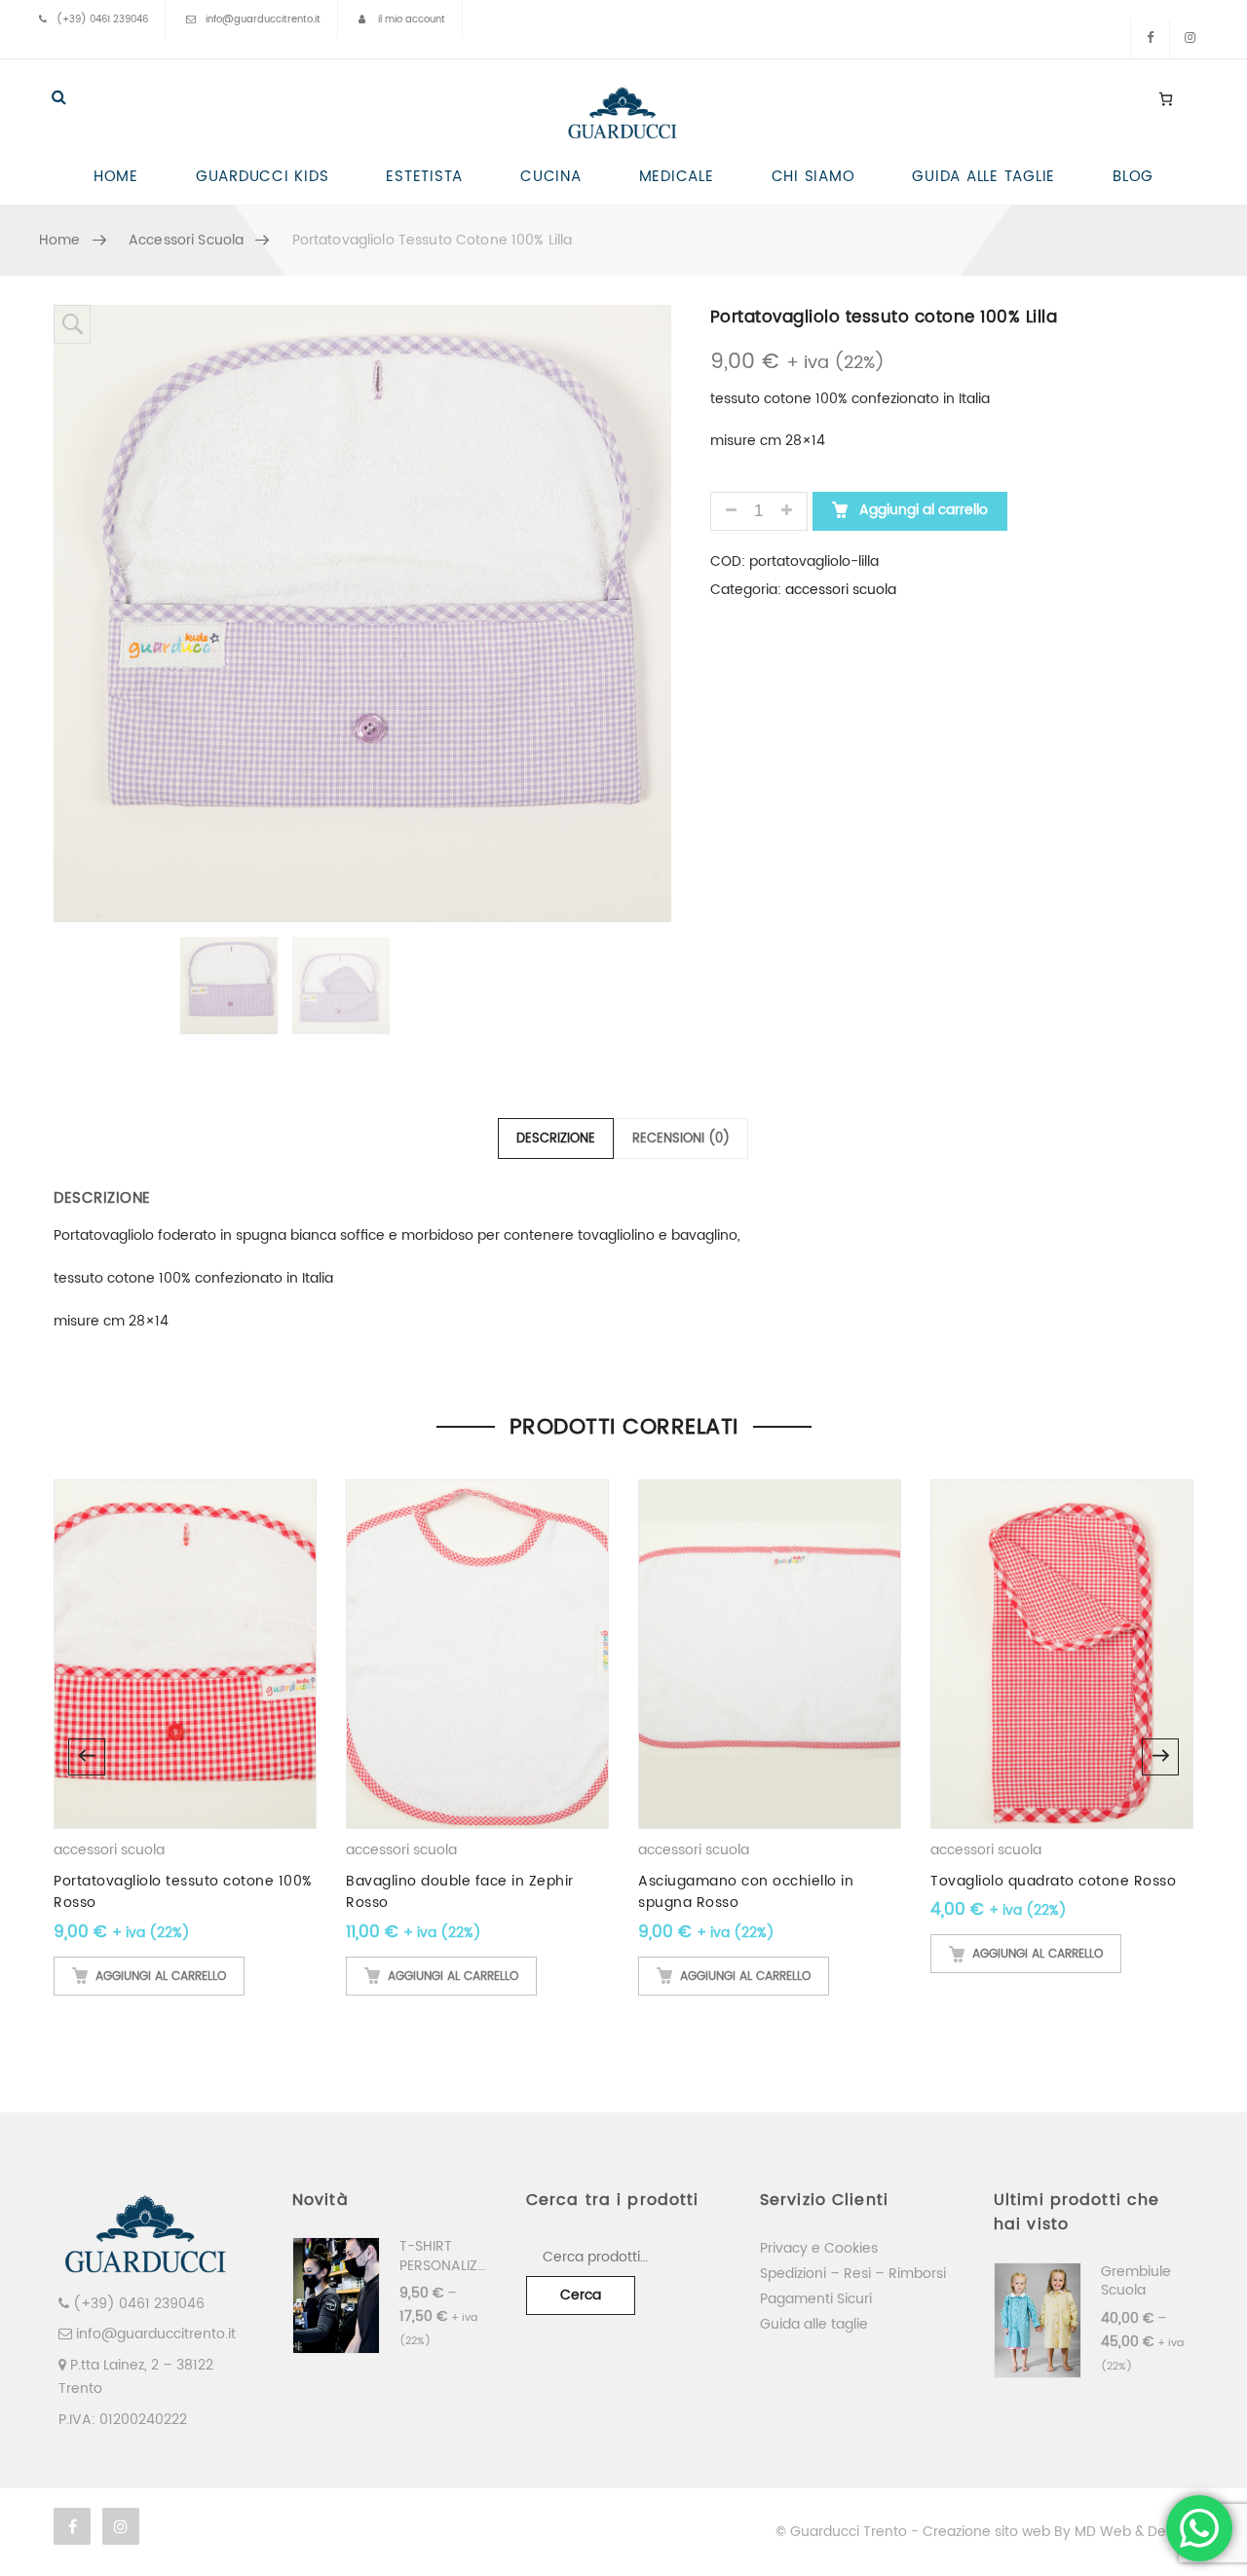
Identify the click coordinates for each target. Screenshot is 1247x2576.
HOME (116, 177)
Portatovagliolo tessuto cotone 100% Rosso (183, 1892)
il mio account (412, 19)
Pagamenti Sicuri (816, 2299)
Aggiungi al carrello (922, 510)
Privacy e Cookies (819, 2248)
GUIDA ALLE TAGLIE (983, 177)
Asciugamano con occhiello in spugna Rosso (746, 1892)
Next (1160, 1757)
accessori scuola (186, 240)
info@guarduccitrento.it (263, 19)
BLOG (1133, 177)
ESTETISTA (424, 177)
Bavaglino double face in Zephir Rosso (460, 1892)
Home (60, 240)
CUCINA (551, 177)
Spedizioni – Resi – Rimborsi (853, 2274)
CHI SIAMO (813, 177)
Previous (87, 1757)
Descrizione (556, 1139)
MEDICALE (677, 177)
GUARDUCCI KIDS (263, 177)
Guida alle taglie (814, 2324)
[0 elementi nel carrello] (1166, 98)
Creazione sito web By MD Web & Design (1058, 2532)
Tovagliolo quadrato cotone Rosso (1053, 1881)
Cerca (581, 2295)
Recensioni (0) (681, 1139)
